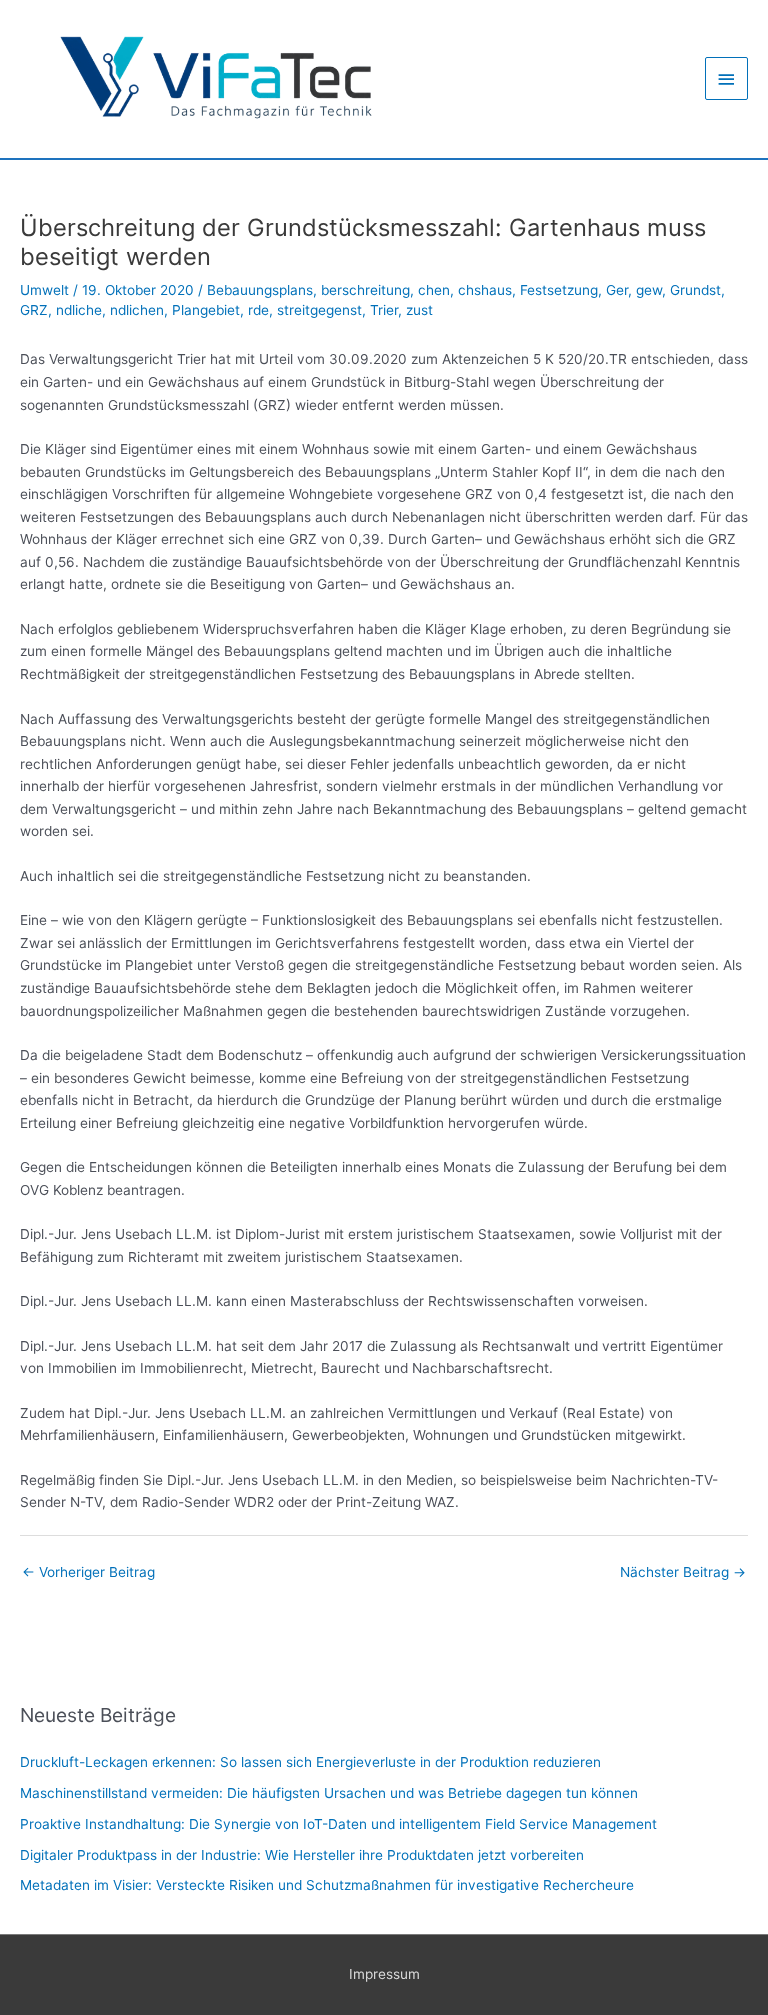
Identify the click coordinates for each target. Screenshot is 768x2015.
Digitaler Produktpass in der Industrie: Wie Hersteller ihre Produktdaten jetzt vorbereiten (302, 1855)
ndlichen (137, 310)
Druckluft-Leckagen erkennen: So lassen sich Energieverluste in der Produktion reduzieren (310, 1762)
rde (258, 310)
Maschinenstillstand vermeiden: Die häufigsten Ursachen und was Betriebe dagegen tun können (329, 1793)
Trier (384, 310)
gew (649, 290)
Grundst (695, 290)
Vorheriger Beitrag (88, 1572)
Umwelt (44, 290)
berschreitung (365, 290)
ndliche (79, 310)
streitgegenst (319, 310)
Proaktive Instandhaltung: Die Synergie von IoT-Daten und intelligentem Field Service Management (338, 1824)
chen (434, 290)
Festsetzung (559, 290)
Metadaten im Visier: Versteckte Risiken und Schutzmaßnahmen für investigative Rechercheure (327, 1885)
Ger (617, 290)
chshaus (485, 290)
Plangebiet (206, 310)
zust (419, 310)
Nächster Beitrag (683, 1572)
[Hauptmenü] (727, 78)
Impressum (384, 1974)
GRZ (34, 310)
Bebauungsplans (260, 290)
